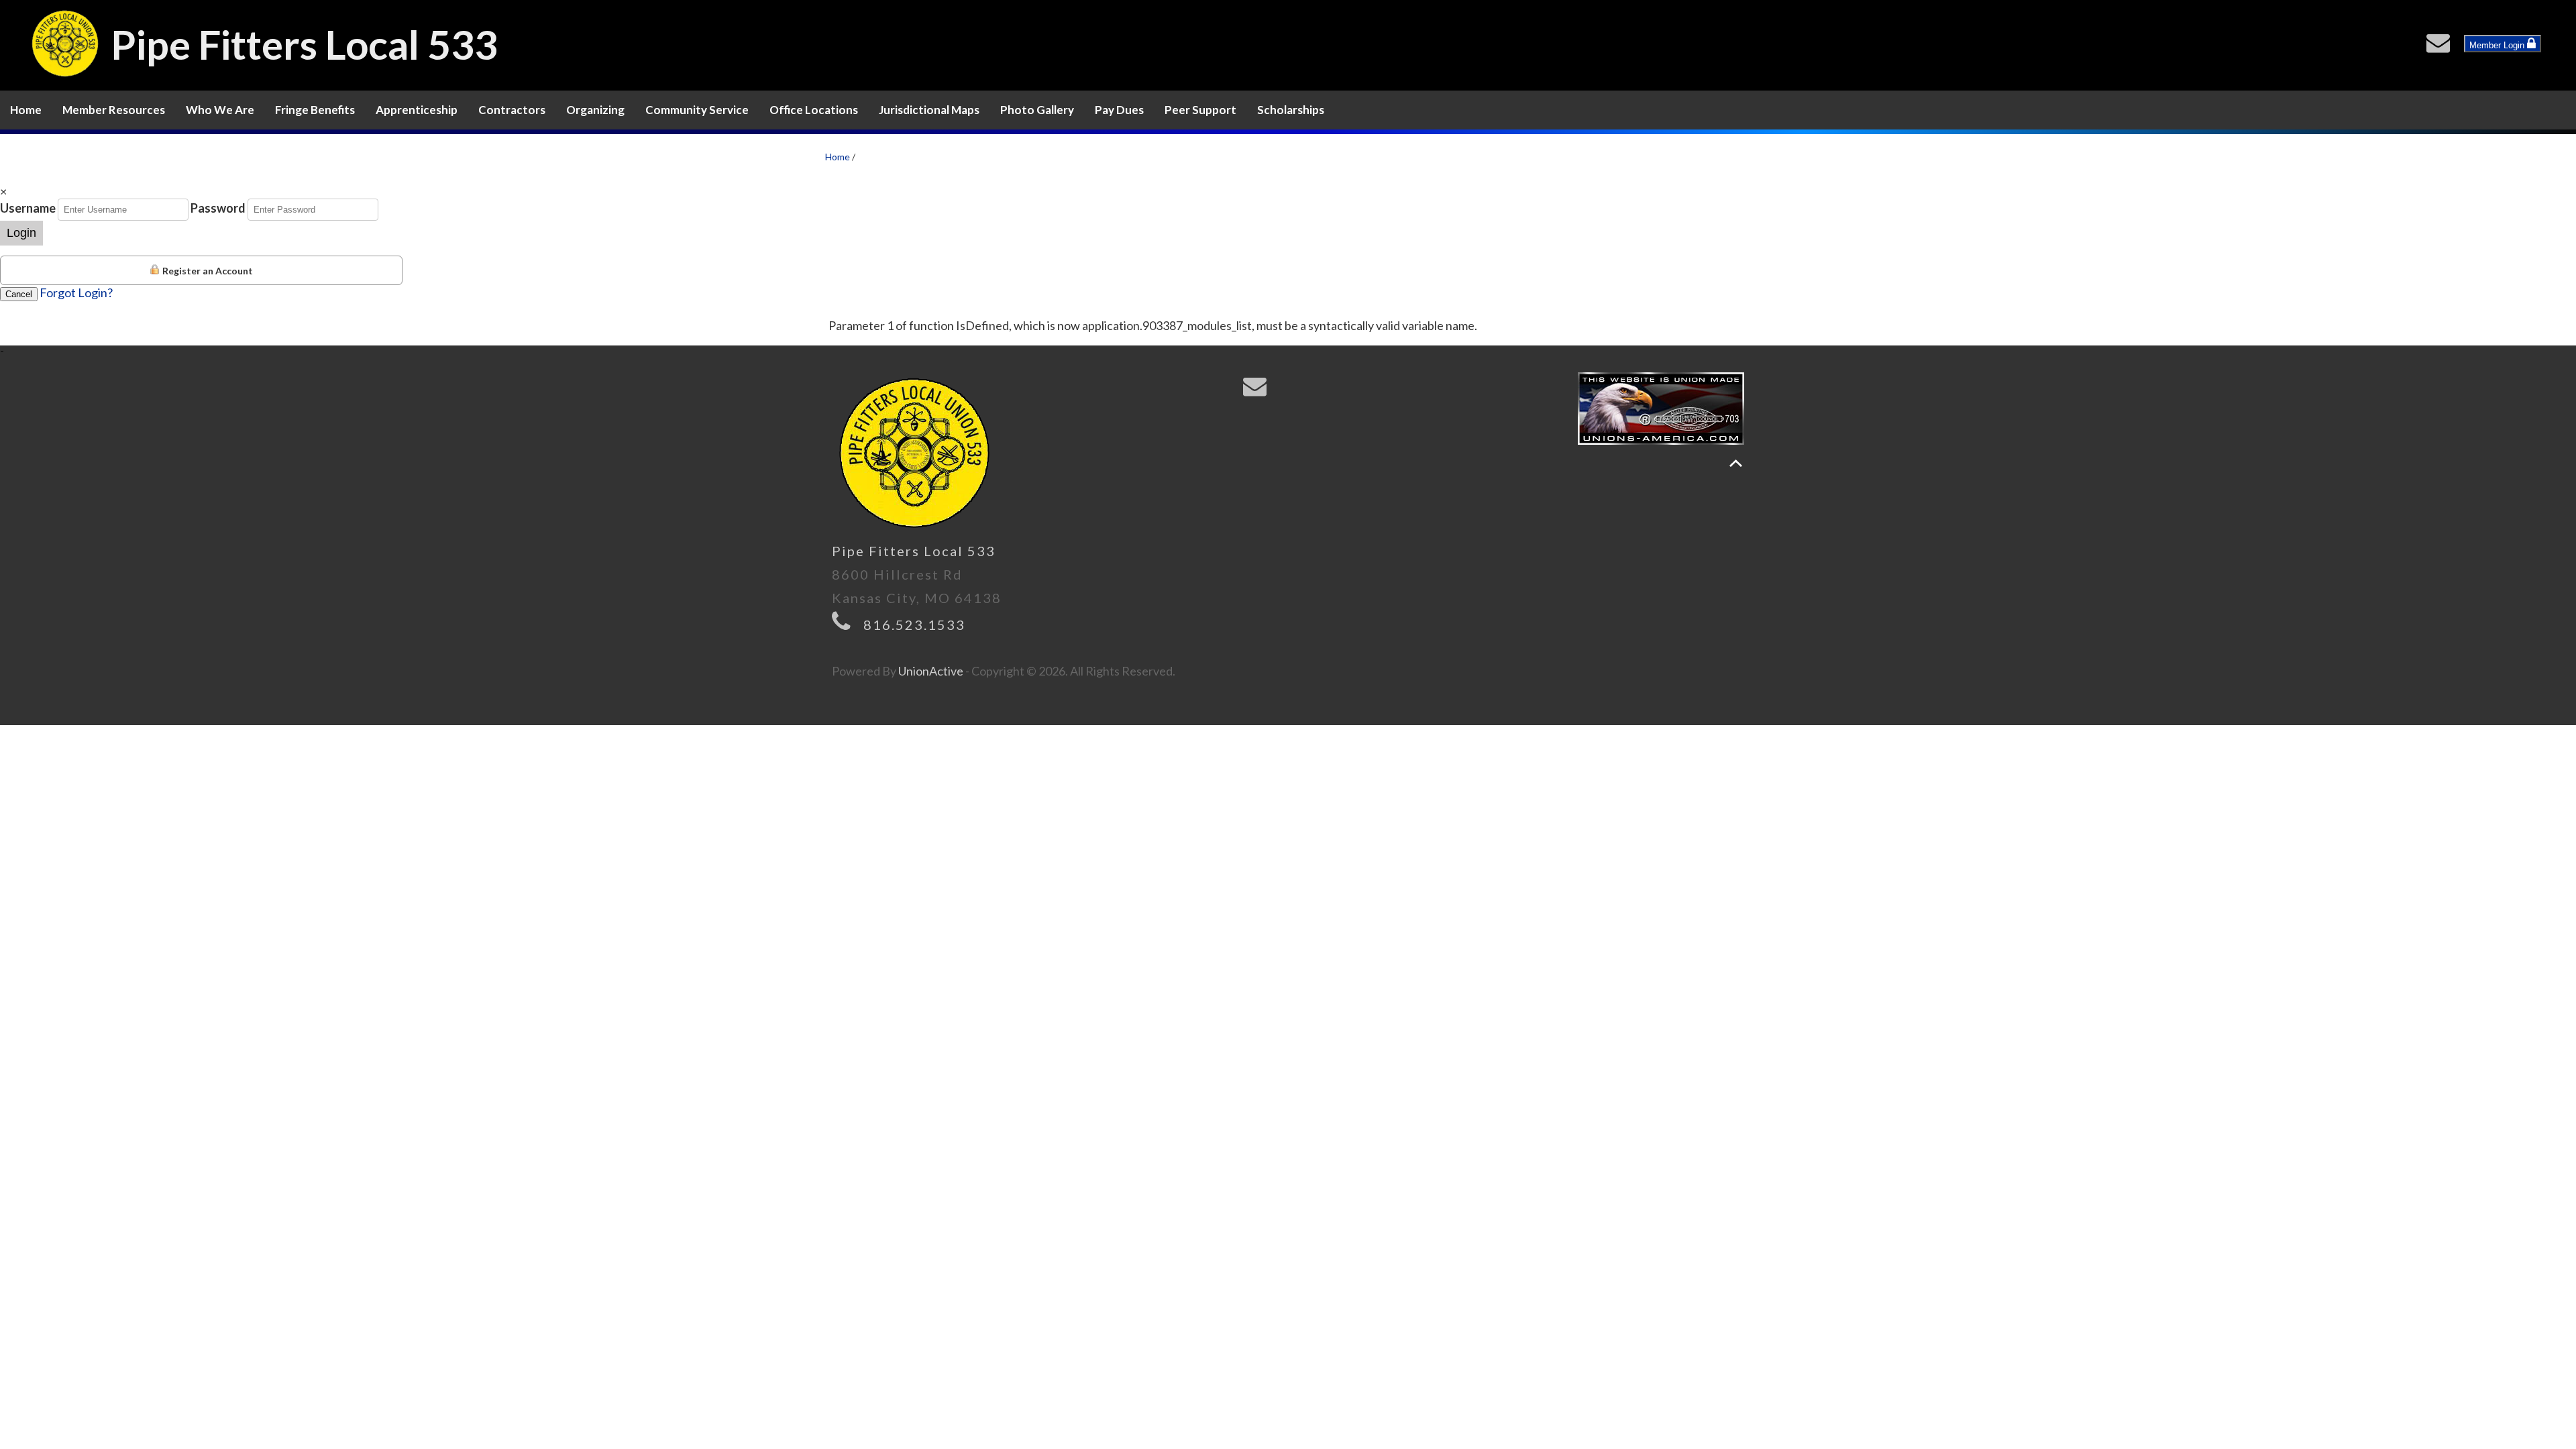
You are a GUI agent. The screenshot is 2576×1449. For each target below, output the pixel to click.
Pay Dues (1119, 110)
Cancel (19, 294)
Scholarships (1291, 110)
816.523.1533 (914, 625)
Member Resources (114, 110)
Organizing (595, 110)
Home (26, 110)
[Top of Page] (1736, 463)
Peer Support (1200, 110)
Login (21, 233)
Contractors (512, 110)
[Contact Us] (2441, 46)
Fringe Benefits (315, 110)
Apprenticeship (417, 110)
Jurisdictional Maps (929, 110)
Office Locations (814, 110)
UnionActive (931, 671)
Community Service (697, 110)
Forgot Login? (76, 292)
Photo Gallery (1037, 110)
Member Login (2498, 45)
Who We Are (220, 110)
